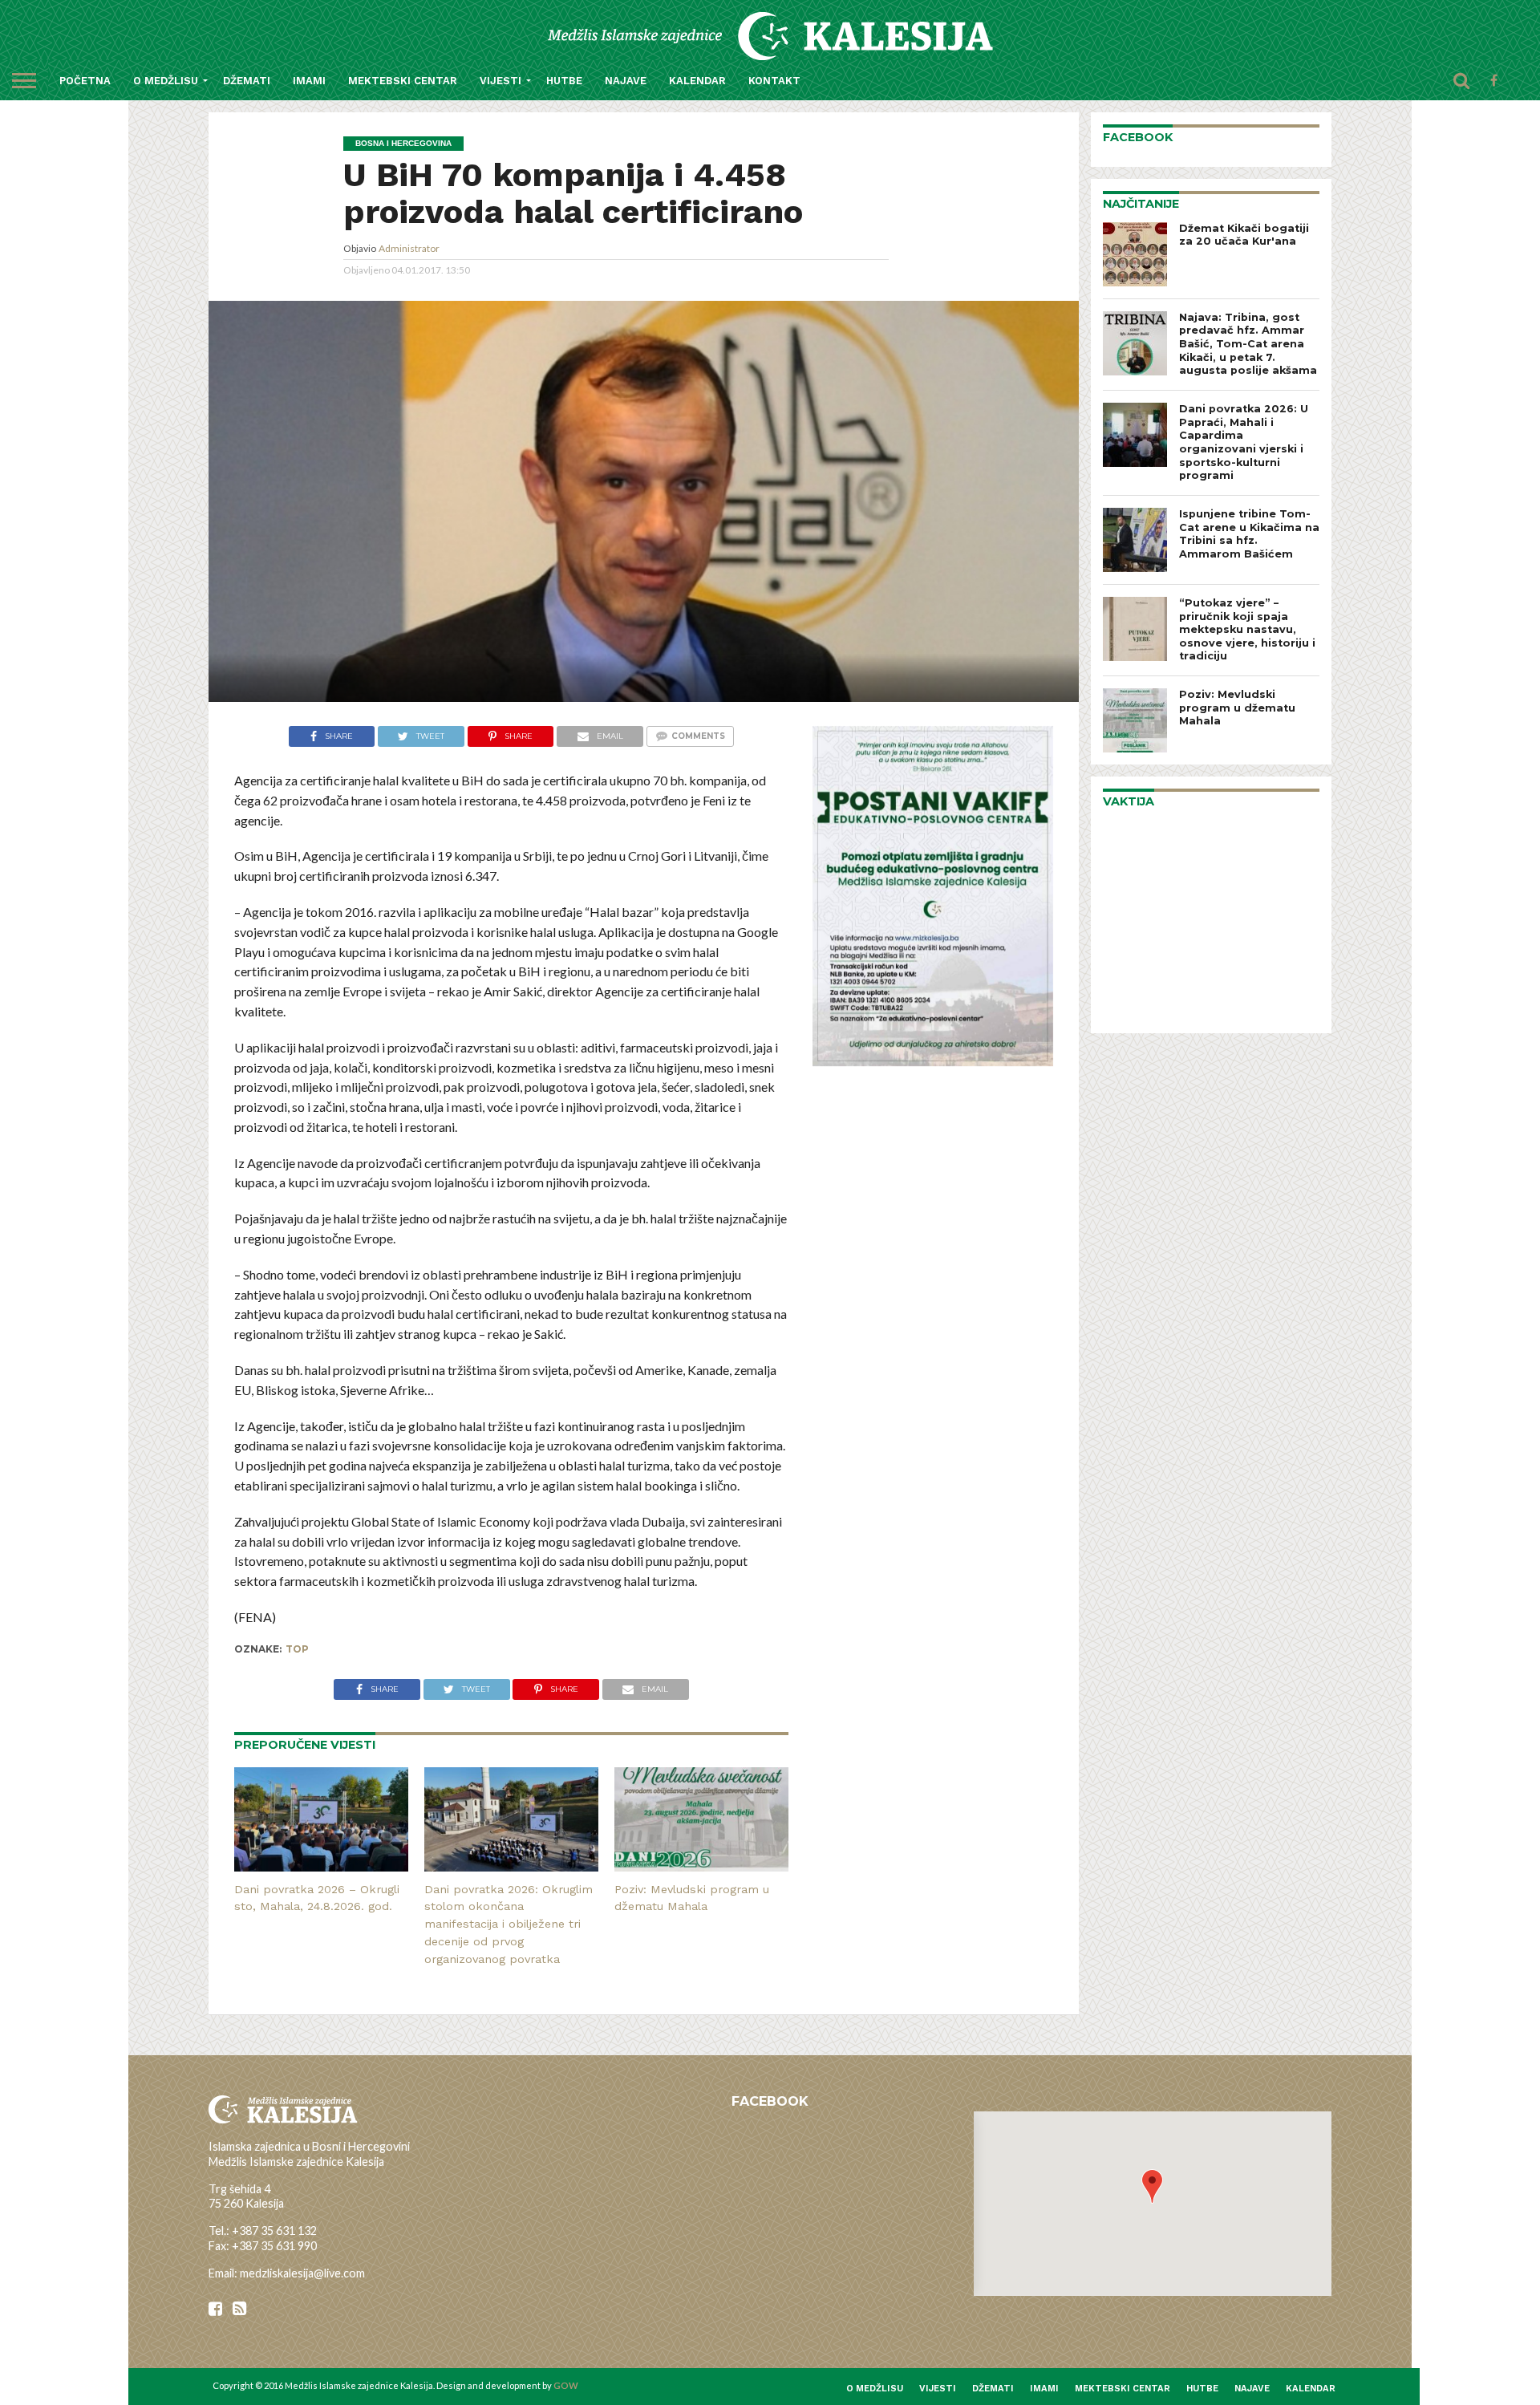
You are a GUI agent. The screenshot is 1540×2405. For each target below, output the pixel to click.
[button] (1152, 2186)
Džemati (247, 81)
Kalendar (697, 81)
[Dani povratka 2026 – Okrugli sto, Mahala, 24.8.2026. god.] (321, 1866)
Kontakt (774, 81)
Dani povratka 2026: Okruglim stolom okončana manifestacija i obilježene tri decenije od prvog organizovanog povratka (509, 1924)
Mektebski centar (403, 81)
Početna (85, 81)
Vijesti (500, 81)
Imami (309, 81)
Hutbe (564, 81)
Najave (626, 81)
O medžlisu (166, 81)
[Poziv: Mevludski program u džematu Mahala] (701, 1866)
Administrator (409, 248)
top (297, 1649)
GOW (566, 2385)
